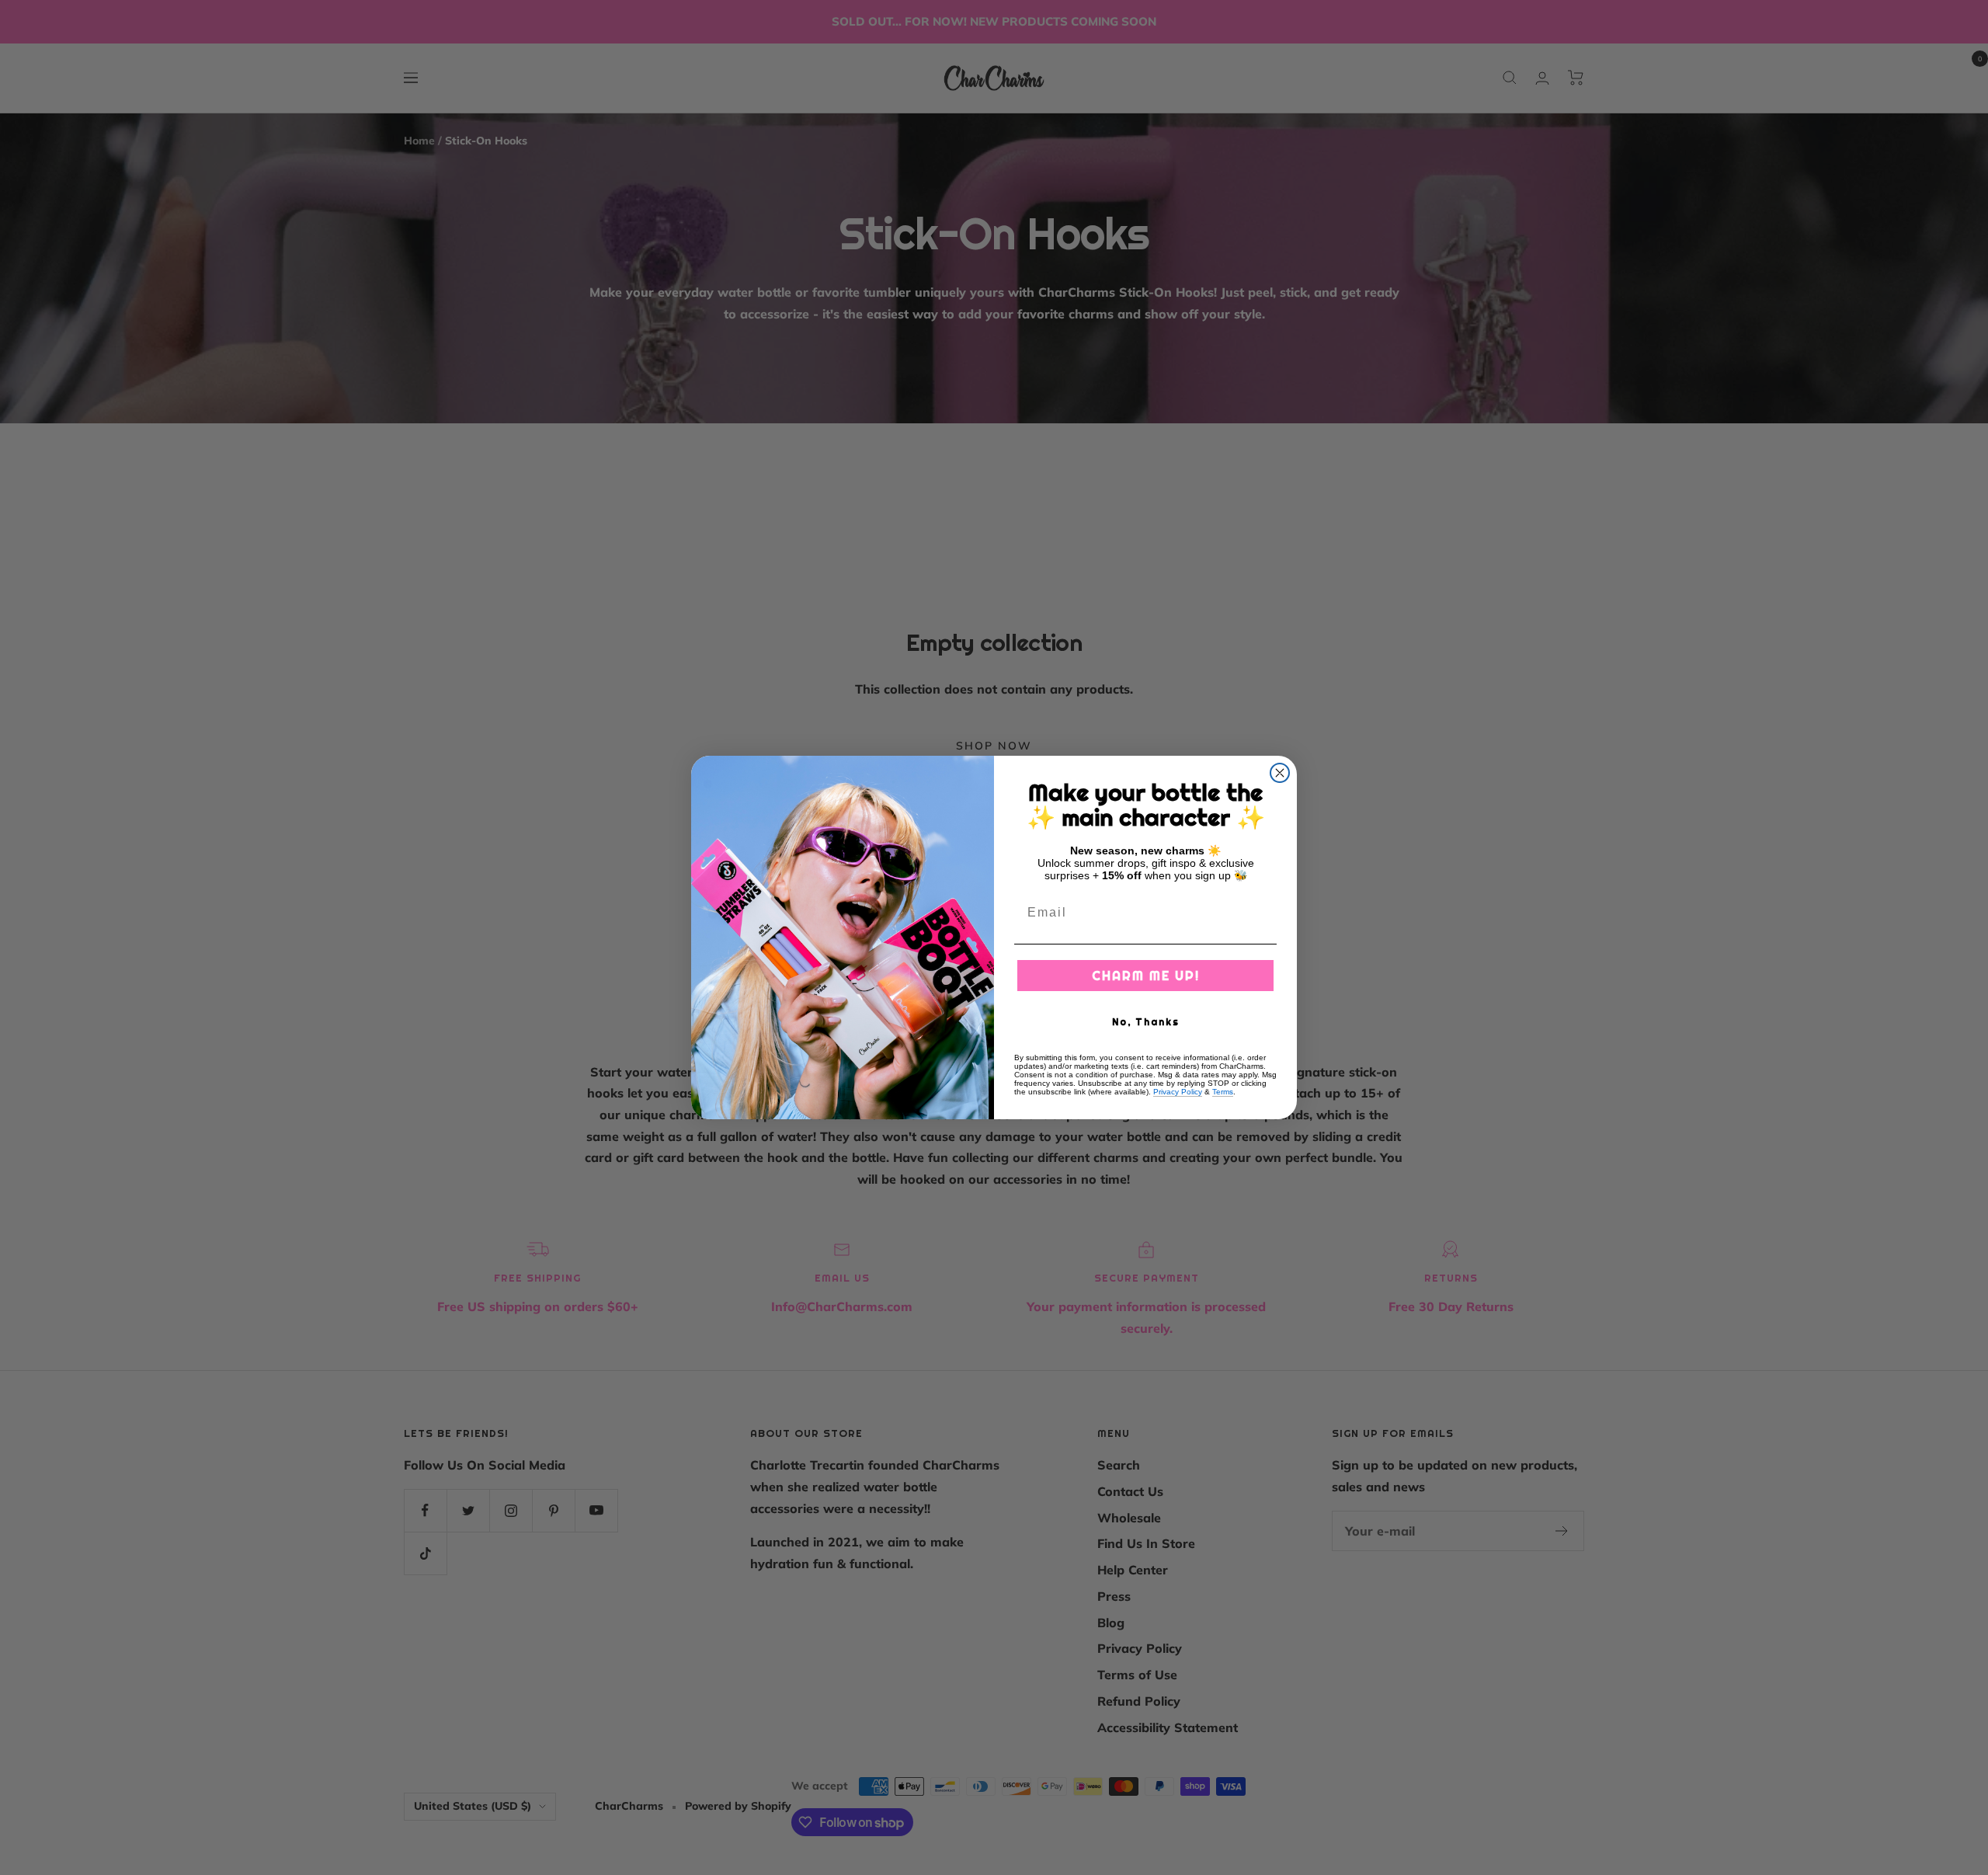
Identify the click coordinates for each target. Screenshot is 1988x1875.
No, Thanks (1146, 1022)
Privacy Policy (1178, 1092)
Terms (1223, 1092)
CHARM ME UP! (1146, 976)
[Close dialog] (1280, 773)
